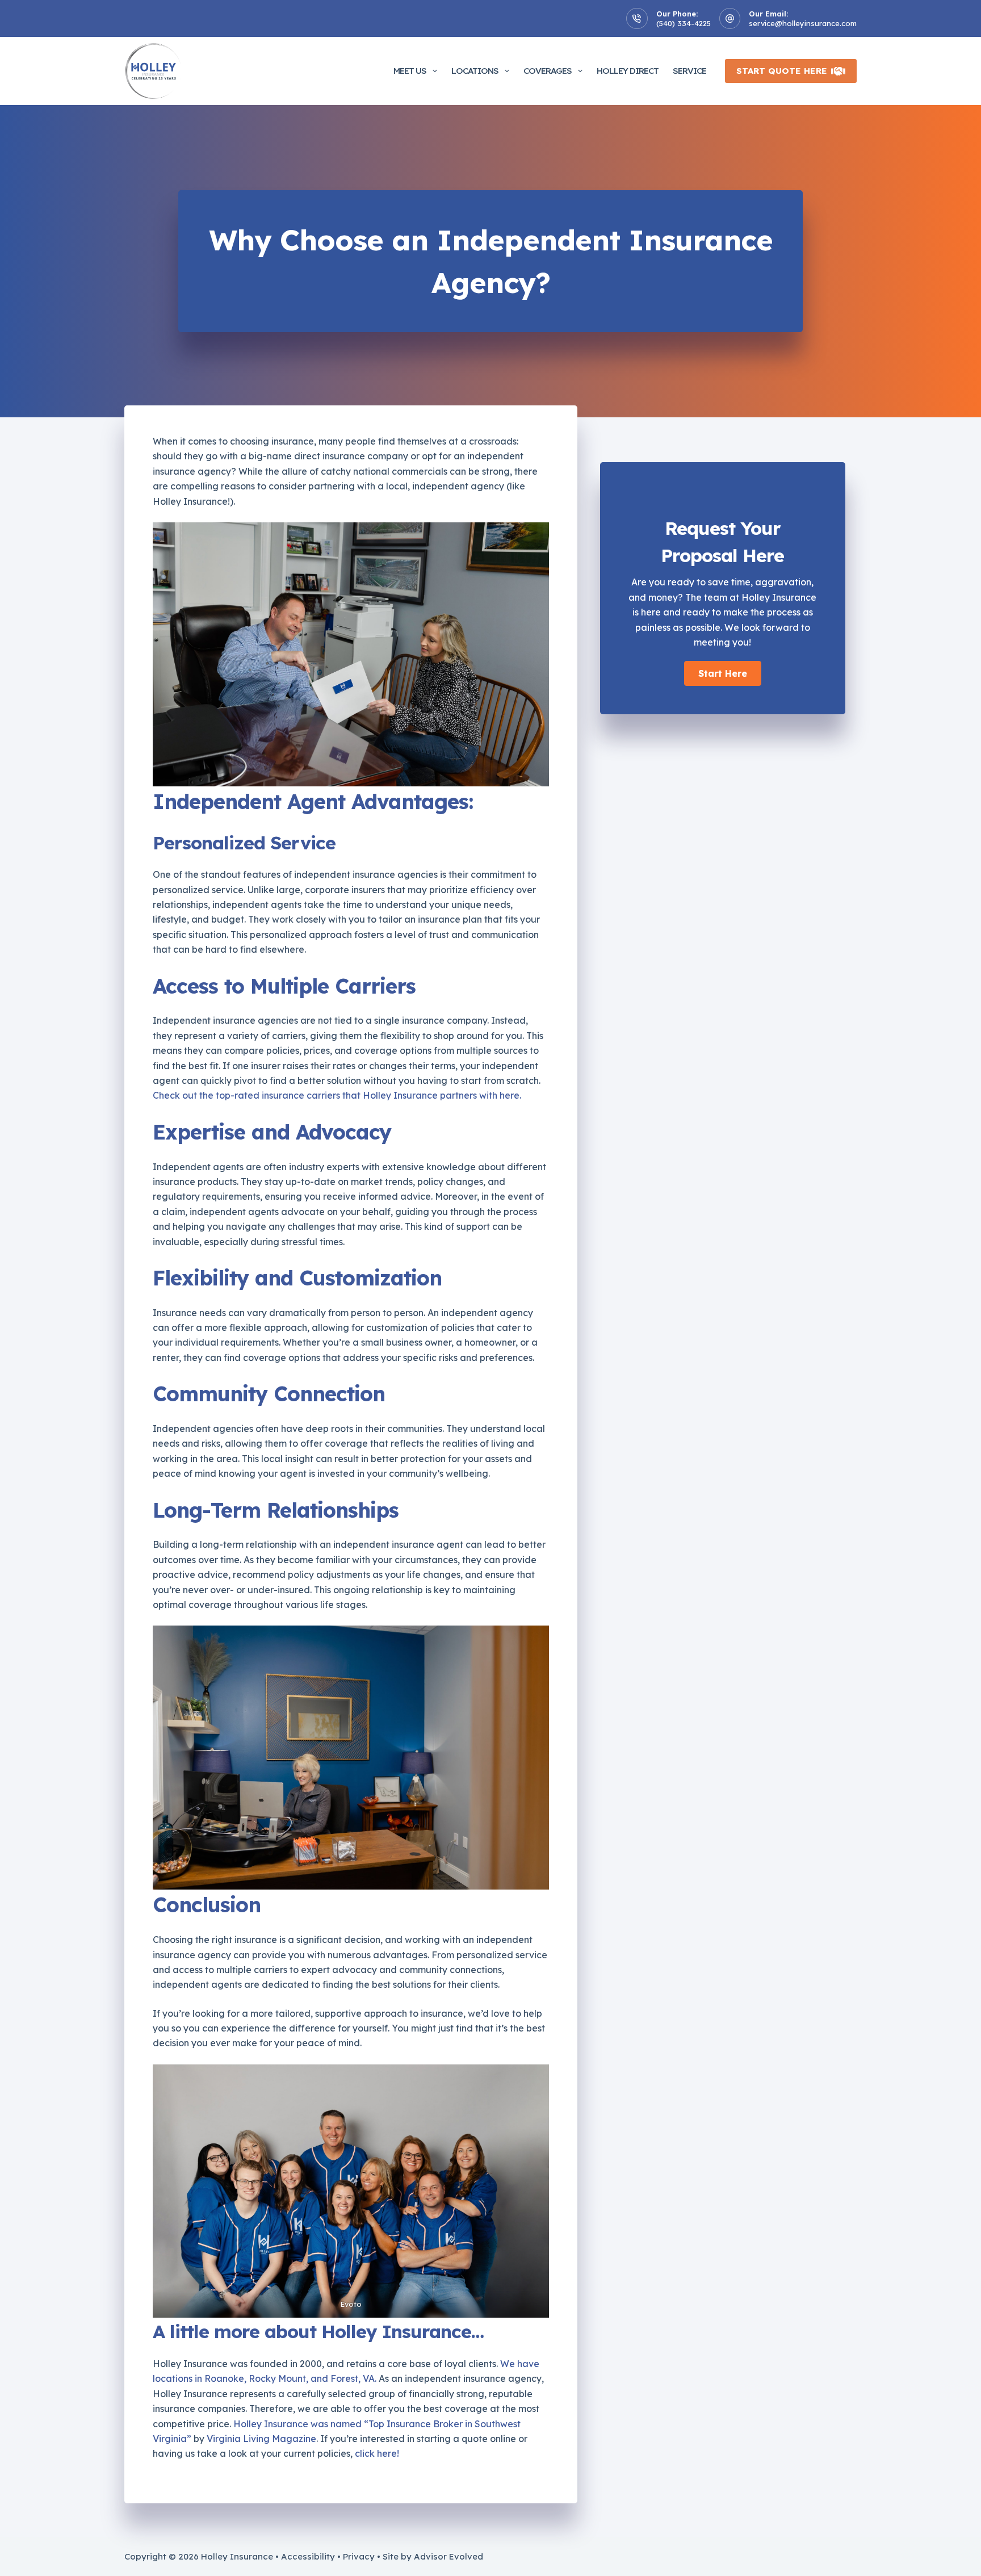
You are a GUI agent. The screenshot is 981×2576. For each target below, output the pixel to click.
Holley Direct (628, 71)
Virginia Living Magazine (261, 2439)
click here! (377, 2453)
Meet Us (410, 71)
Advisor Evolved (448, 2556)
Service (689, 71)
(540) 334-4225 (684, 23)
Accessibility (308, 2556)
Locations (475, 71)
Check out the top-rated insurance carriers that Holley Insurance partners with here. (337, 1095)
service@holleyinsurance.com (803, 23)
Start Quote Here (782, 71)
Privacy (359, 2556)
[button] (723, 673)
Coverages (548, 71)
